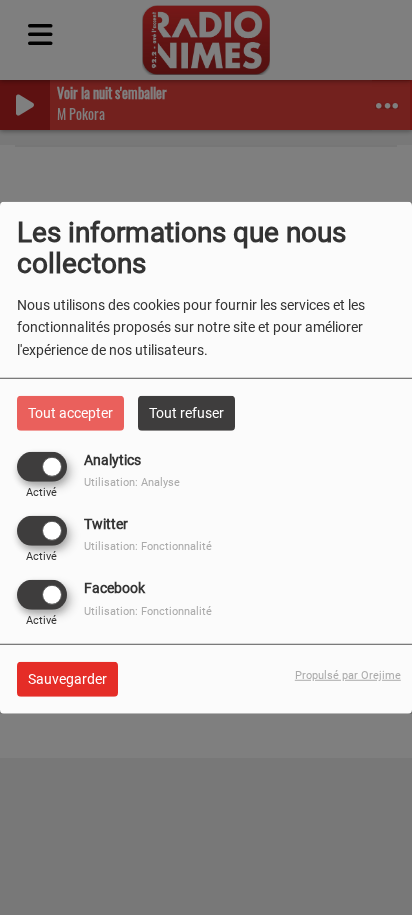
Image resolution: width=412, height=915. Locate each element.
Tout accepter (70, 412)
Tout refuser (186, 412)
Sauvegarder (67, 679)
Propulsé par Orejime (348, 675)
